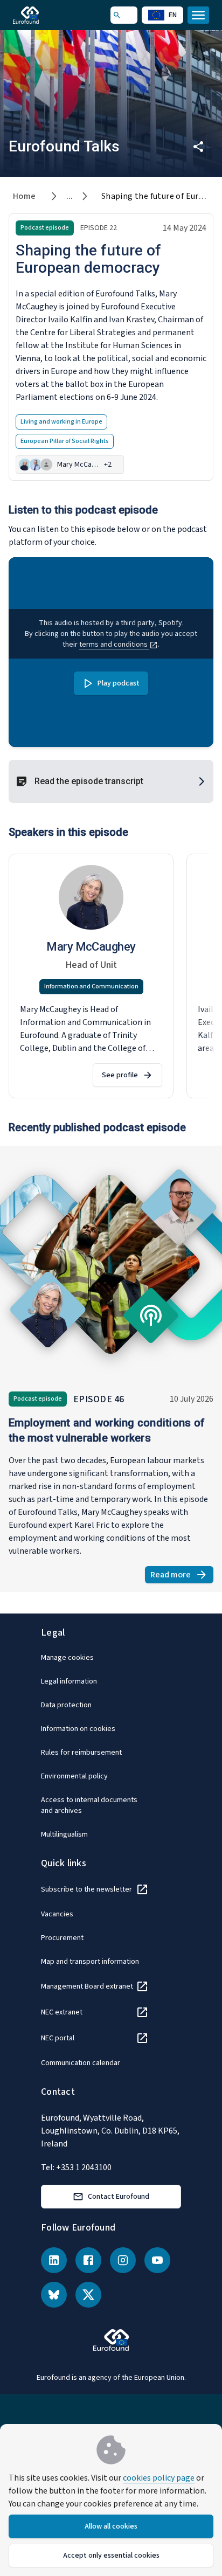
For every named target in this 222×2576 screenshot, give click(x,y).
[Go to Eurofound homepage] (41, 15)
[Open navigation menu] (198, 15)
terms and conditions (114, 645)
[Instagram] (123, 2260)
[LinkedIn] (54, 2260)
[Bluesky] (54, 2295)
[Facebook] (88, 2260)
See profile (120, 1075)
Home (25, 196)
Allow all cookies (111, 2526)
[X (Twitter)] (88, 2295)
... (70, 196)
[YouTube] (157, 2260)
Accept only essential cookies (111, 2556)
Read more (182, 1576)
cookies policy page (159, 2478)
